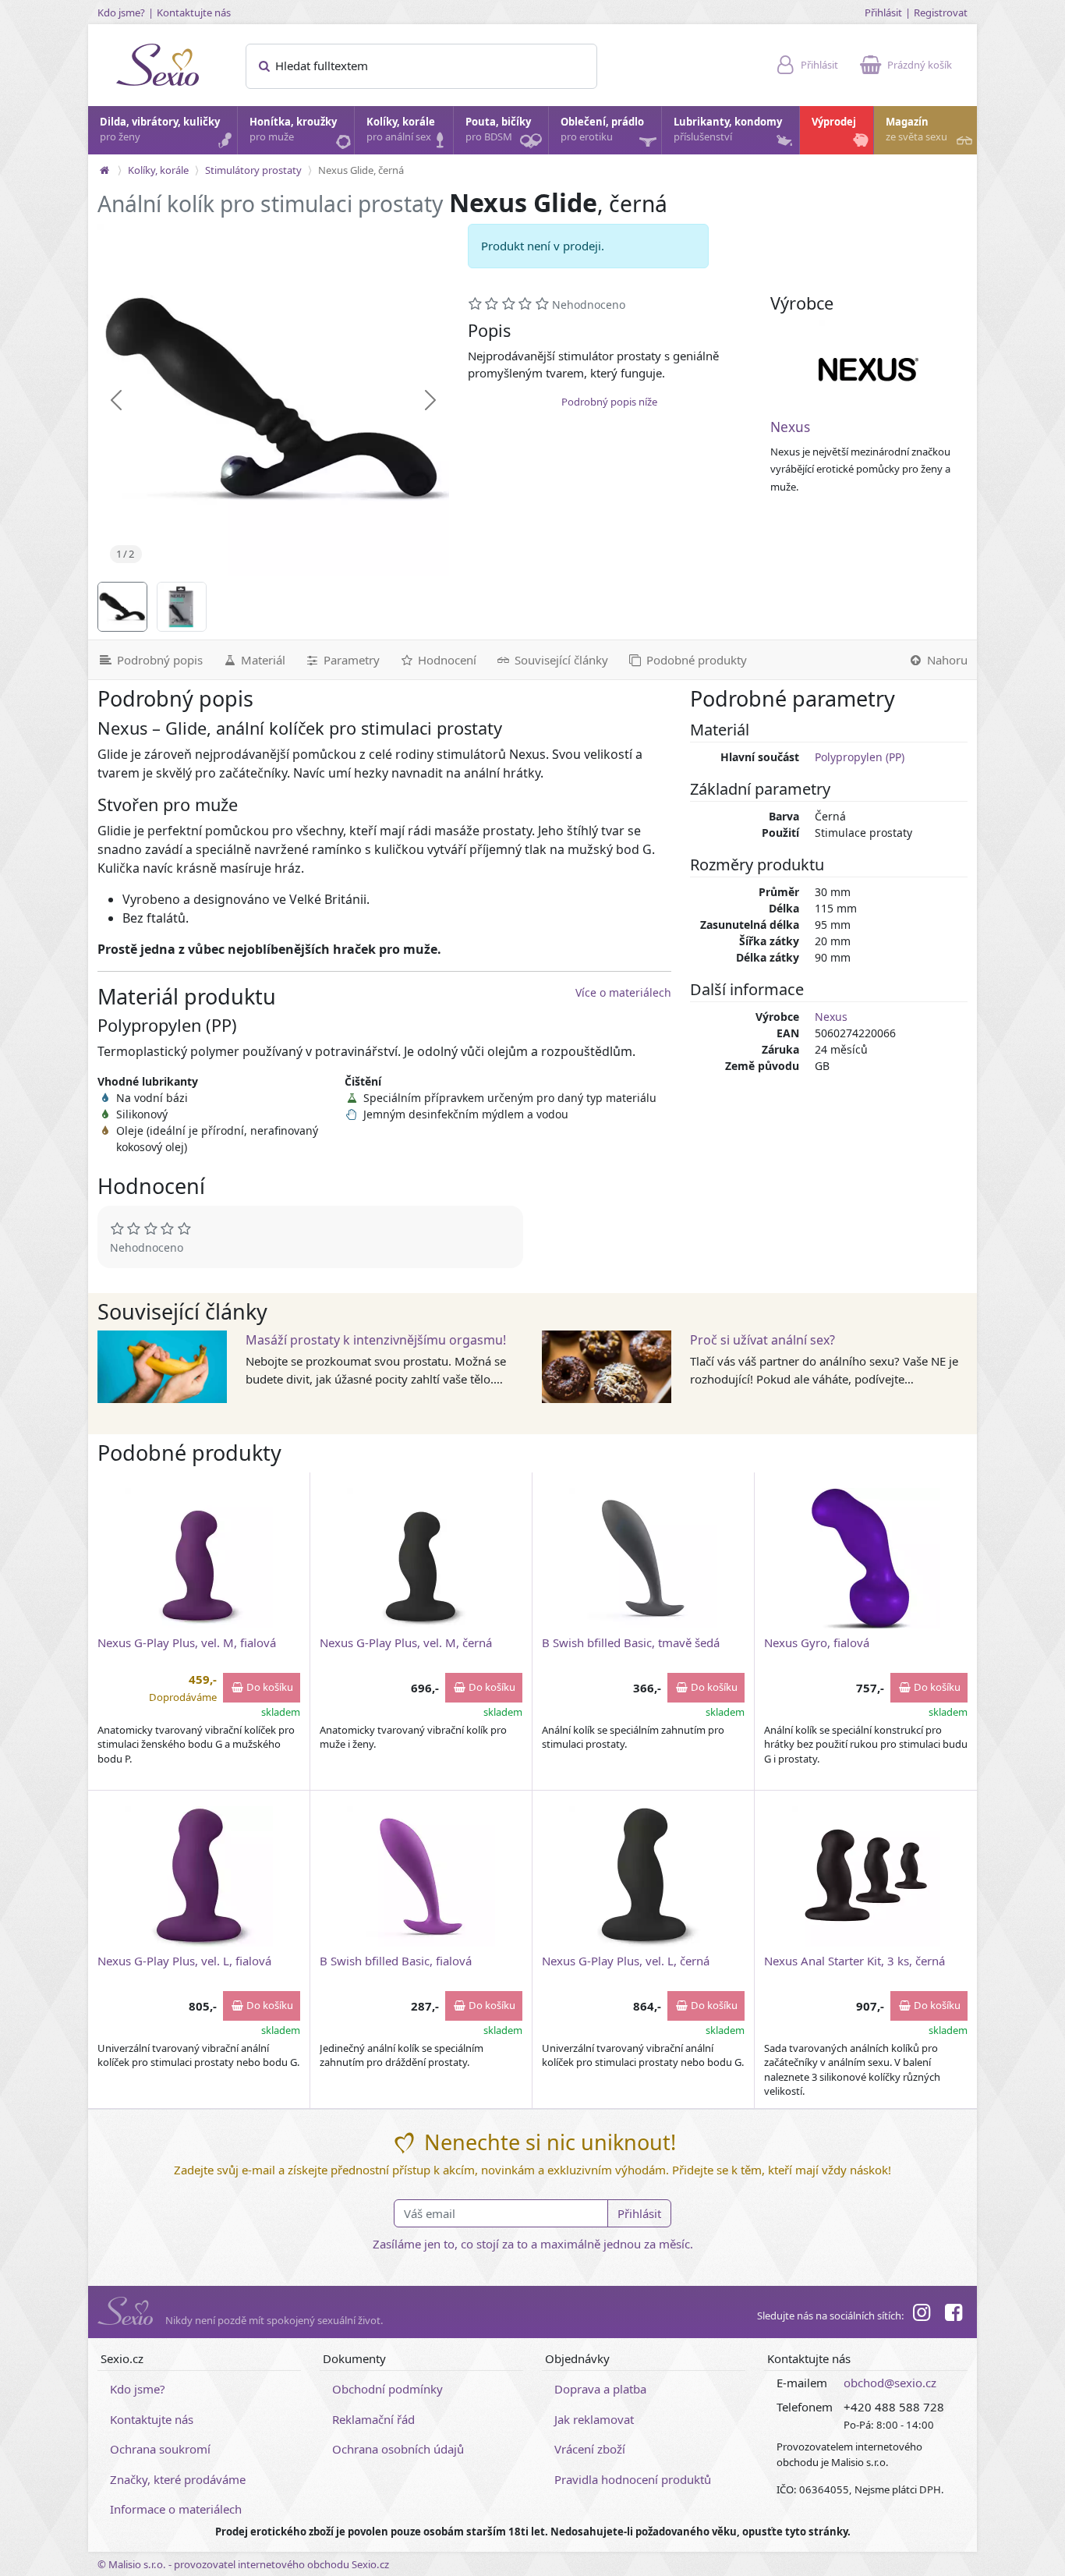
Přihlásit (883, 12)
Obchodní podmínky (387, 2389)
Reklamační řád (373, 2419)
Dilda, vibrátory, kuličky (160, 129)
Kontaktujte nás (194, 12)
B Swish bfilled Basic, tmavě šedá (631, 1642)
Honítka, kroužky (293, 129)
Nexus (790, 427)
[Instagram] (922, 2315)
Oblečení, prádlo (602, 129)
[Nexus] (869, 370)
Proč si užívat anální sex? (762, 1340)
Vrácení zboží (590, 2449)
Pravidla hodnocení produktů (633, 2479)
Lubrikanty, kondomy (728, 129)
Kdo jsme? (121, 12)
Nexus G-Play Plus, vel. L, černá (626, 1961)
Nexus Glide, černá (361, 170)
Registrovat (941, 12)
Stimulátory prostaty (253, 170)
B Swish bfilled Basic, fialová (396, 1961)
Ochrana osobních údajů (398, 2449)
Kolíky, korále (401, 129)
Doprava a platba (600, 2389)
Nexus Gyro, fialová (817, 1642)
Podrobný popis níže (609, 402)
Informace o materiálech (176, 2509)
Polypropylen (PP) (860, 757)
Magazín (916, 129)
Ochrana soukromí (160, 2449)
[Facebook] (954, 2315)
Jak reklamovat (594, 2419)
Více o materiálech (623, 992)
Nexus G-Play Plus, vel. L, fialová (184, 1961)
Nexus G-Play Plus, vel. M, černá (406, 1642)
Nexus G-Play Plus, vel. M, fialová (187, 1642)
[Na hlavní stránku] (104, 170)
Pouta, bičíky (498, 129)
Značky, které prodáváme (178, 2479)
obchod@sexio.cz (890, 2383)
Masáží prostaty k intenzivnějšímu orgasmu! (376, 1340)
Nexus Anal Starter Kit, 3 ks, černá (854, 1961)
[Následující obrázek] (430, 400)
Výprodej (834, 122)
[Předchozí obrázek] (116, 400)
